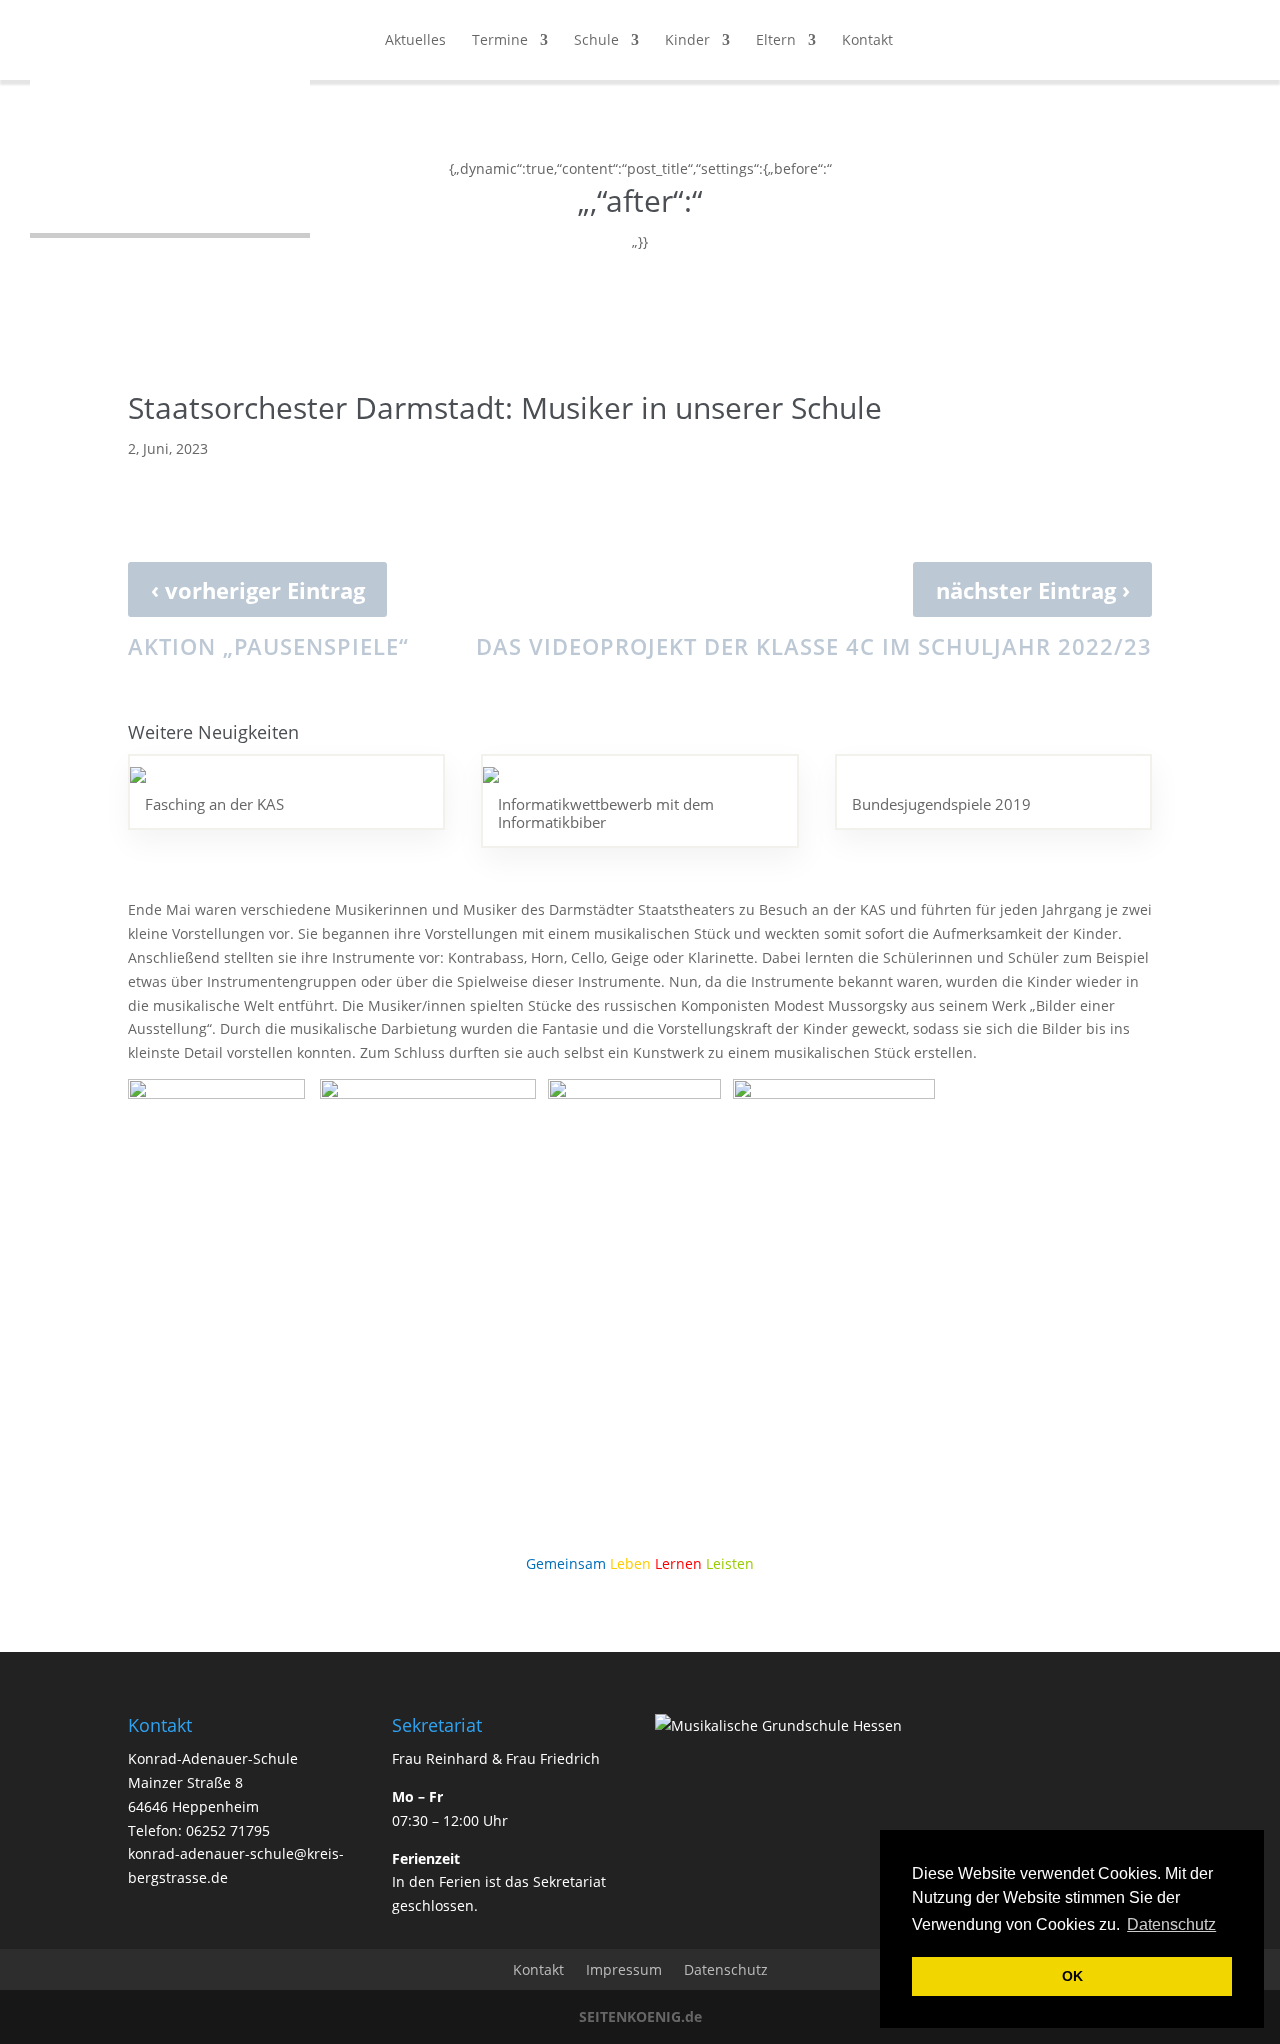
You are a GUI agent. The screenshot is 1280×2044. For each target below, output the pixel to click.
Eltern (776, 41)
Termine (500, 41)
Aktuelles (415, 41)
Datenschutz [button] (1171, 1924)
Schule (596, 41)
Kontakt (867, 41)
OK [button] (1072, 1976)
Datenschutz (726, 1969)
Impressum (624, 1969)
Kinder (687, 41)
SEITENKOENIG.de (640, 2016)
